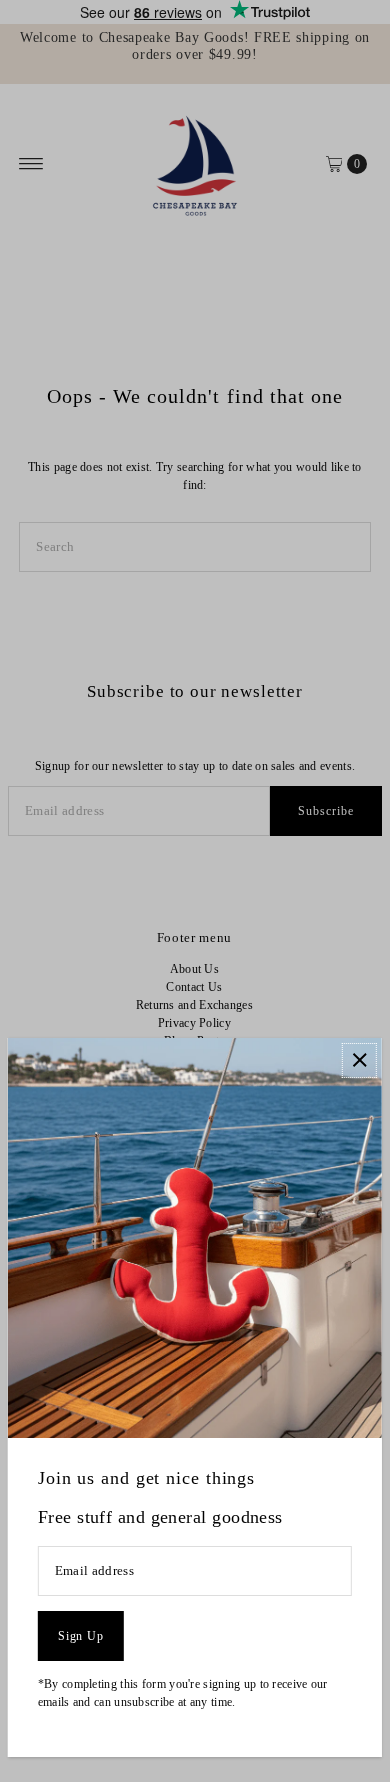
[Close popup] (359, 1060)
